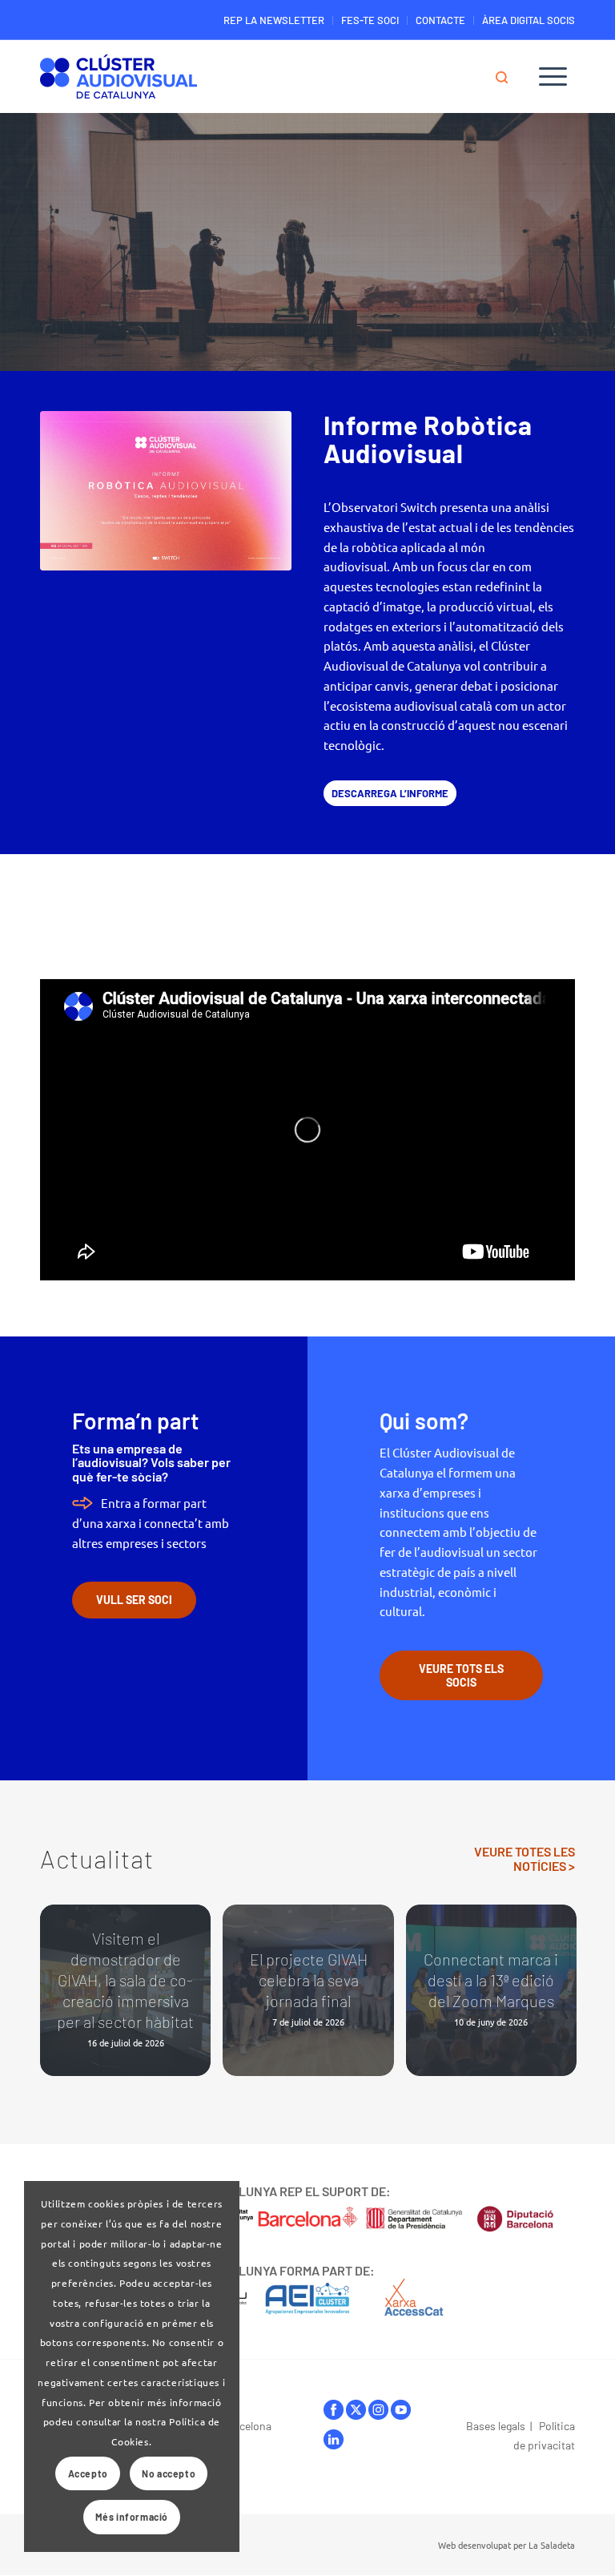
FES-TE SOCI (370, 20)
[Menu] (553, 76)
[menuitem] (274, 20)
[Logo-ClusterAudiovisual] (119, 80)
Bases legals (496, 2426)
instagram (378, 2414)
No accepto (169, 2473)
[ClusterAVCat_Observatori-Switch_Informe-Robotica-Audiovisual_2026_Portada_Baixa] (166, 491)
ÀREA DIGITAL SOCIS (529, 20)
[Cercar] (509, 76)
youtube (401, 2414)
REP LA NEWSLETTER (274, 20)
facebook (334, 2414)
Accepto (88, 2473)
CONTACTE (440, 20)
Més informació (132, 2517)
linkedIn (334, 2443)
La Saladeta (552, 2545)
